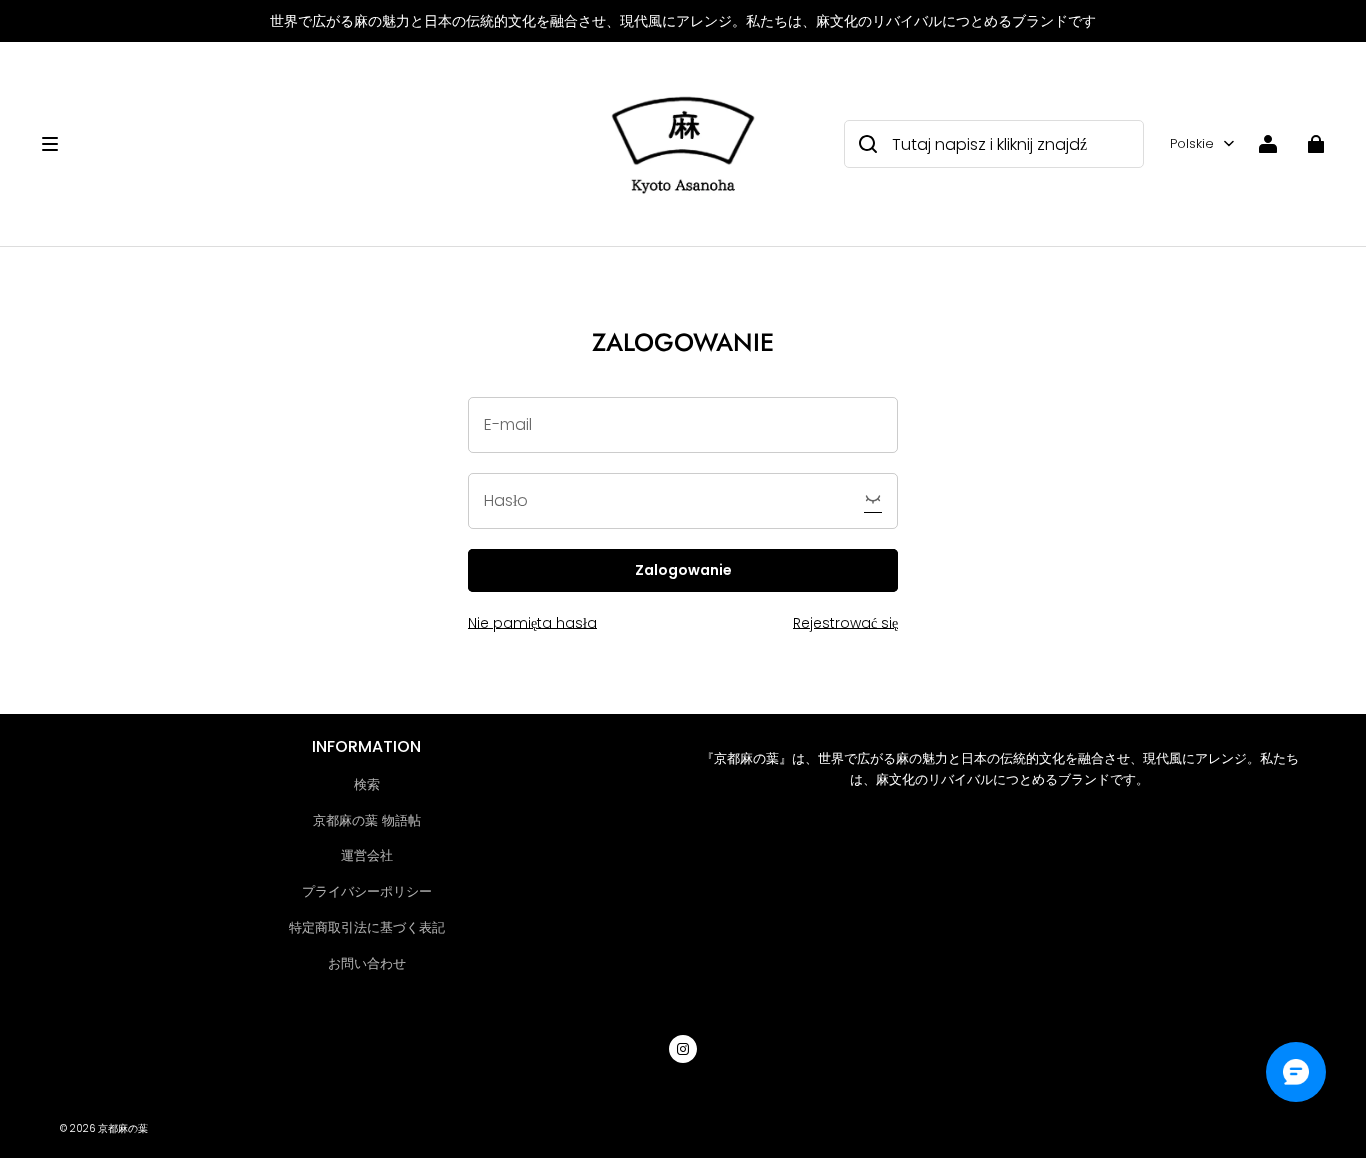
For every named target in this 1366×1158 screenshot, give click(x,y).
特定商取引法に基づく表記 (367, 927)
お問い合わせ (367, 963)
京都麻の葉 (123, 1128)
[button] (312, 144)
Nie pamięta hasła (532, 623)
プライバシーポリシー (367, 891)
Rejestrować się (845, 623)
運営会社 (367, 855)
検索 (367, 784)
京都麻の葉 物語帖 (367, 820)
